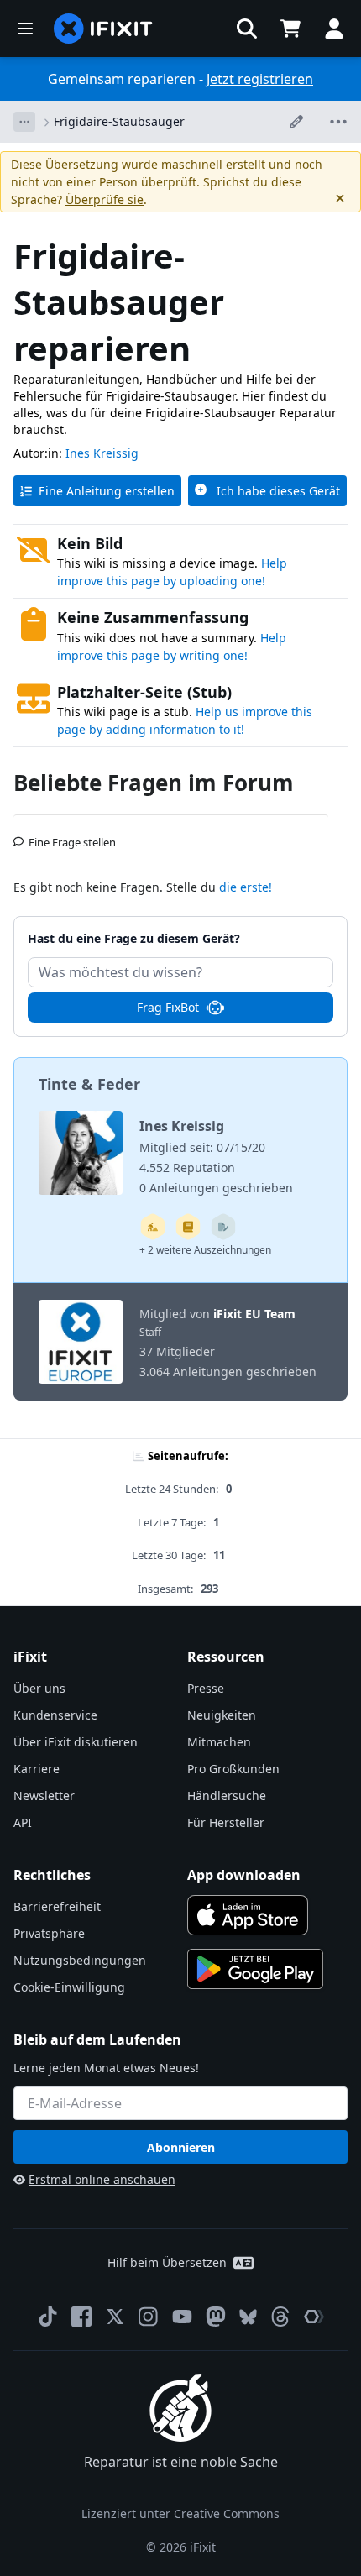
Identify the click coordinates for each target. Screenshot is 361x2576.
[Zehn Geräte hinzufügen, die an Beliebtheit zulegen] (153, 1227)
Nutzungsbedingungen (80, 1960)
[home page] (103, 29)
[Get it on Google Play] (255, 1969)
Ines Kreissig (102, 453)
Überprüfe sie (105, 199)
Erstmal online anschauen (102, 2179)
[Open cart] (290, 29)
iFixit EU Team (254, 1314)
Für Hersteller (226, 1822)
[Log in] (334, 29)
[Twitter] (115, 2317)
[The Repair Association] (314, 2317)
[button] (247, 29)
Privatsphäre (49, 1933)
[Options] (24, 122)
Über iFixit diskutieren (76, 1742)
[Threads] (280, 2317)
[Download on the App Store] (248, 1915)
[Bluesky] (248, 2317)
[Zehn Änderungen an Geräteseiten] (223, 1227)
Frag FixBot (168, 1007)
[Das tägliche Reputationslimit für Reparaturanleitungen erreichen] (188, 1227)
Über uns (39, 1688)
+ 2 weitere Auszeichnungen (205, 1250)
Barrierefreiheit (57, 1906)
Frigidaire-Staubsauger (119, 121)
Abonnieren (181, 2147)
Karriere (37, 1769)
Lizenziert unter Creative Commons (180, 2513)
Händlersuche (227, 1796)
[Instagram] (149, 2317)
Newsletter (44, 1796)
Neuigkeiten (222, 1715)
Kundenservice (55, 1715)
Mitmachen (219, 1742)
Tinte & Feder (89, 1084)
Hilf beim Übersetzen (167, 2262)
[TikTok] (48, 2317)
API (23, 1822)
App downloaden (244, 1875)
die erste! (246, 887)
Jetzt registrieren (260, 79)
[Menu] (25, 29)
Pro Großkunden (233, 1769)
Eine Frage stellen (72, 835)
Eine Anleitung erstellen (107, 491)
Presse (206, 1688)
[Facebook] (81, 2317)
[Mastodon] (216, 2317)
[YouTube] (182, 2317)
